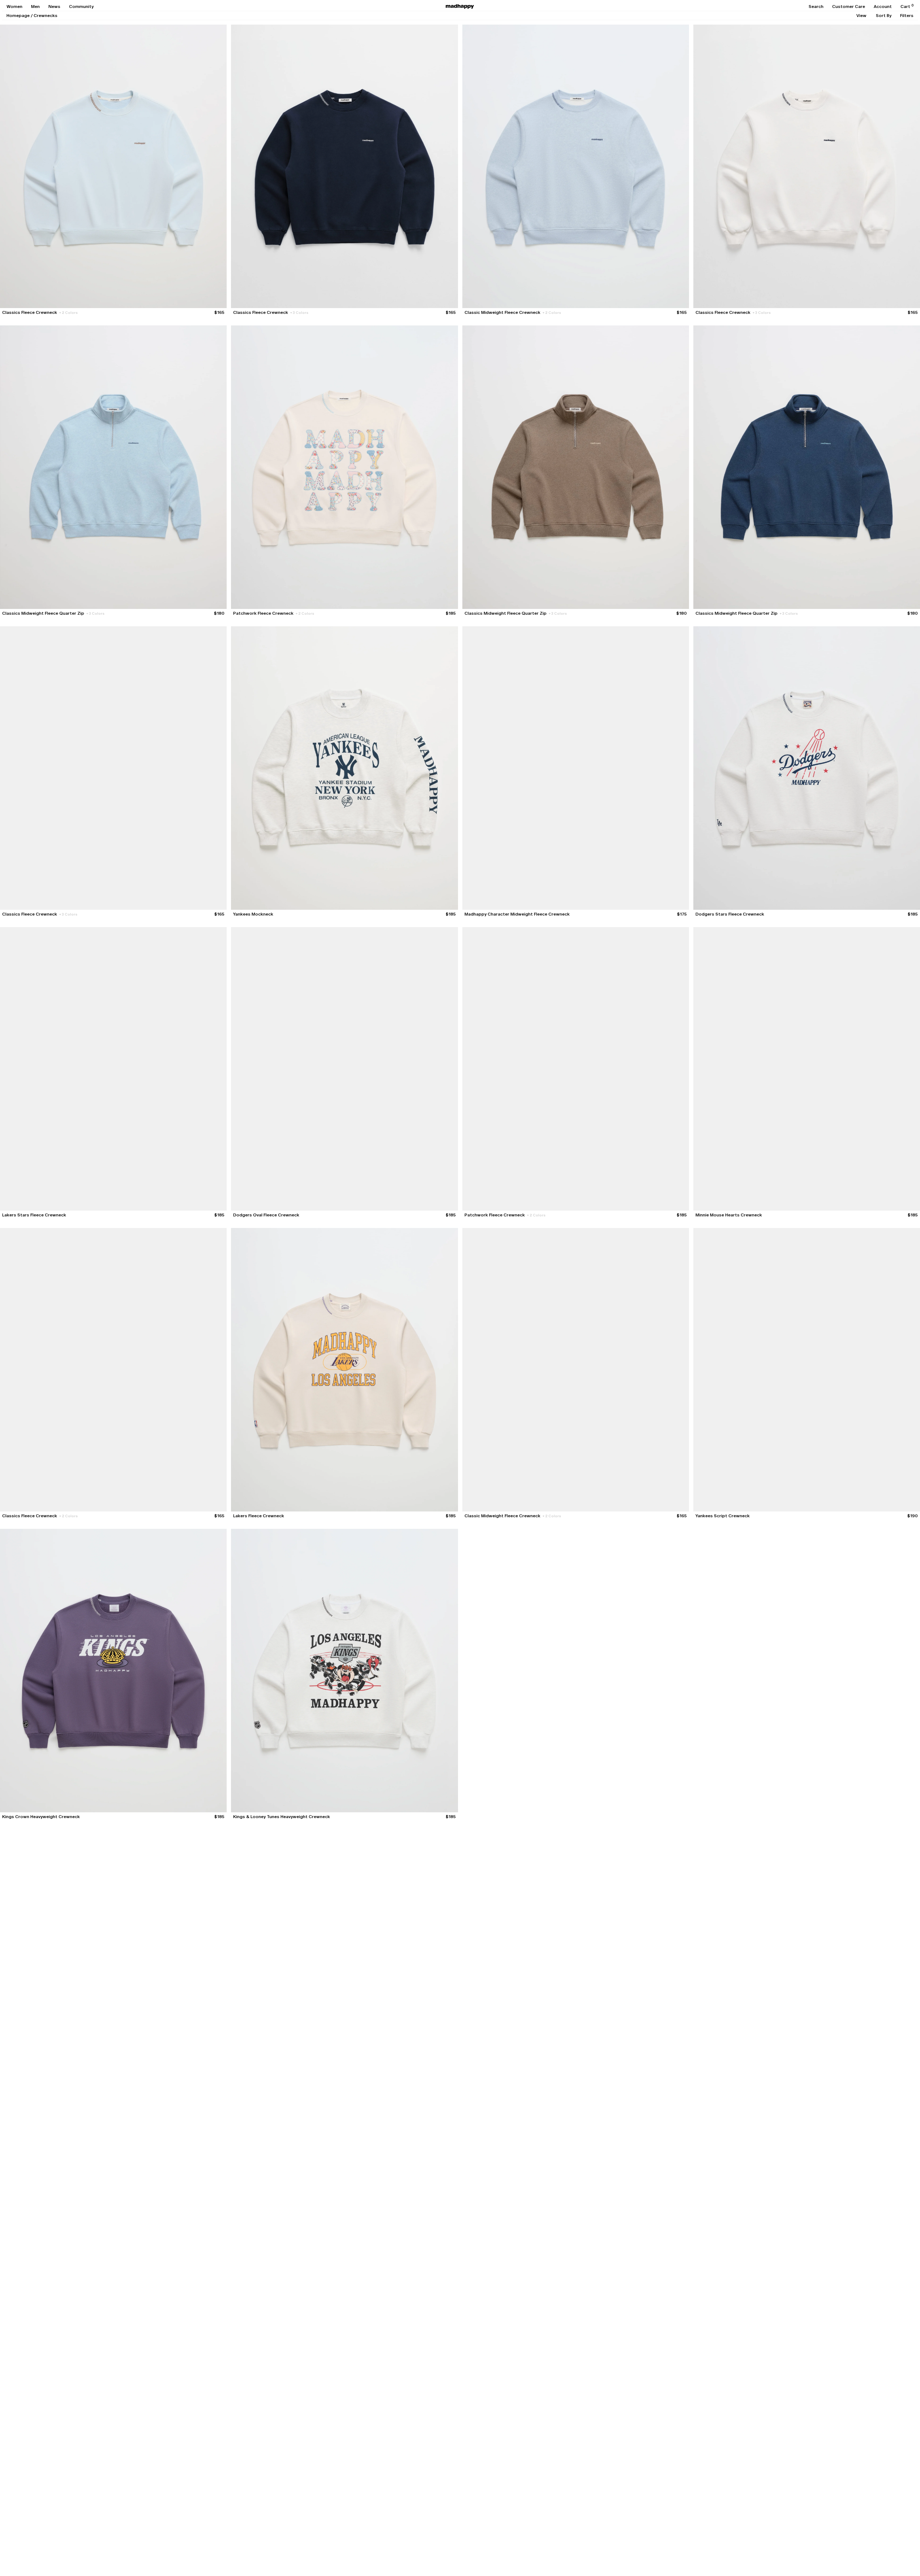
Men (35, 7)
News (54, 7)
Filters (907, 16)
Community (81, 7)
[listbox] (861, 16)
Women (14, 7)
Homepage (18, 16)
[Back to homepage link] (460, 7)
